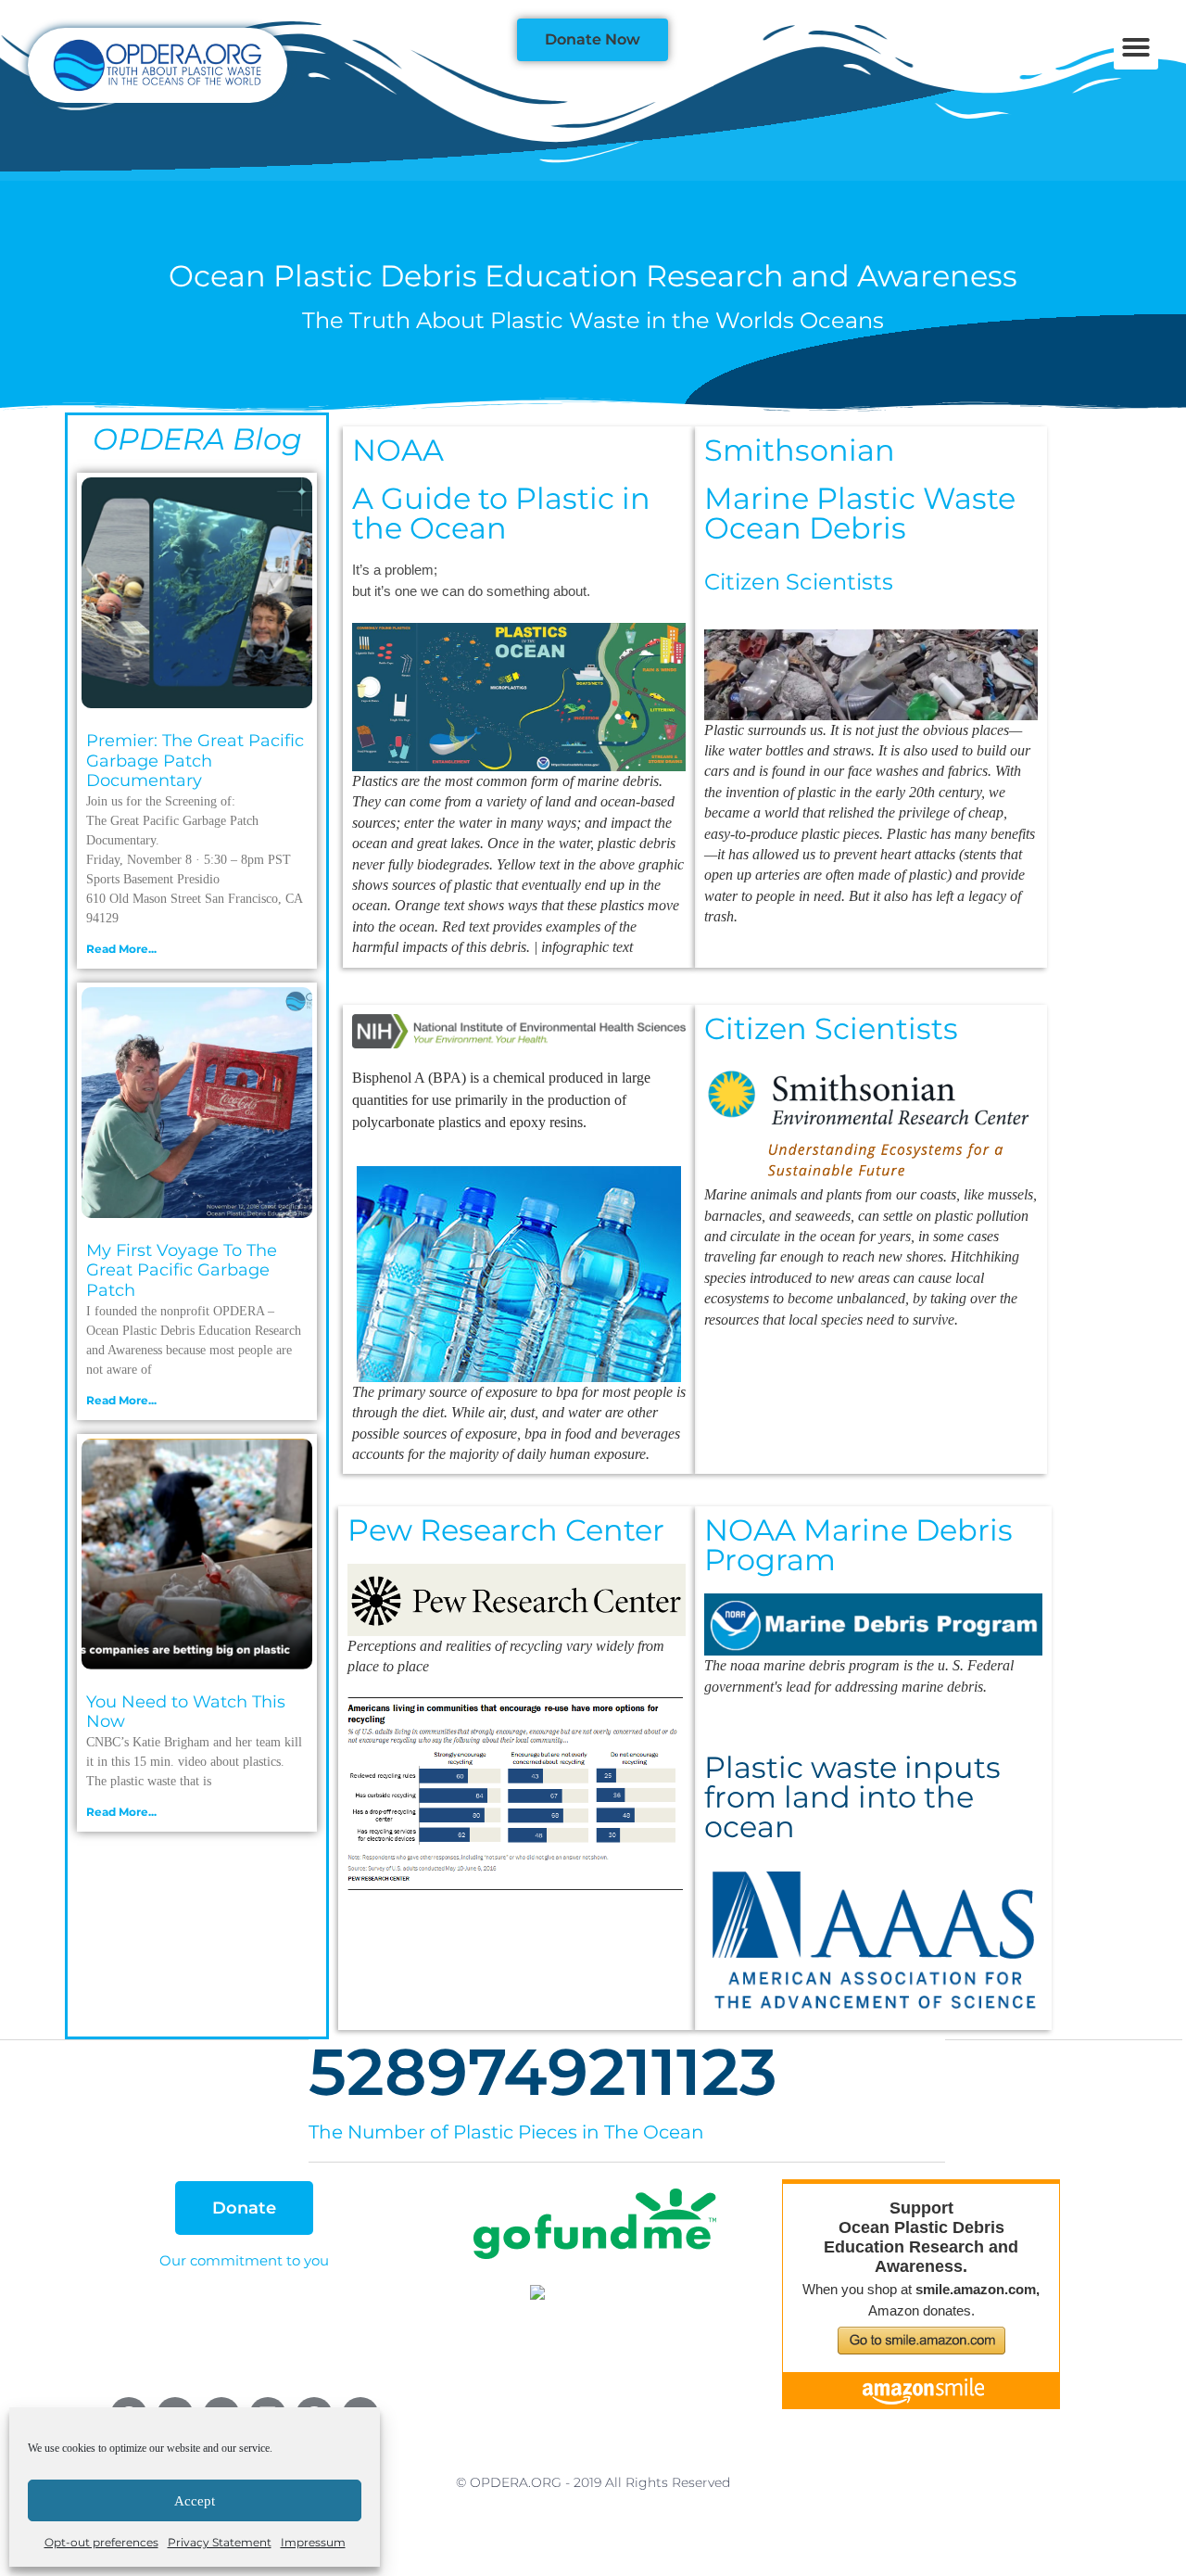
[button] (1136, 47)
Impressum (313, 2542)
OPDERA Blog (197, 439)
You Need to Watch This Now (186, 1712)
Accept (195, 2501)
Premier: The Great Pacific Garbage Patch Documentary (195, 761)
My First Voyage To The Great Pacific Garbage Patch (182, 1270)
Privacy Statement (220, 2542)
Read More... (121, 949)
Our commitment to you (244, 2260)
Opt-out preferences (101, 2542)
